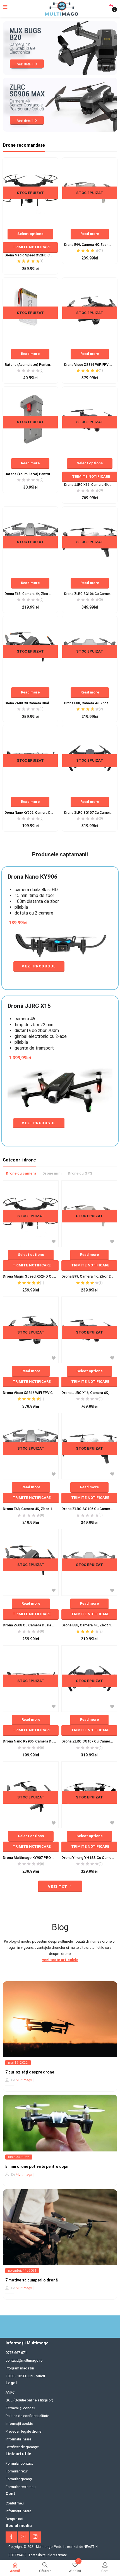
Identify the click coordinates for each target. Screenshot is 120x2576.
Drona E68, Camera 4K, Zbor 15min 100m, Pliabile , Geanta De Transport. (30, 594)
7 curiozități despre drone (30, 2072)
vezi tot (58, 1887)
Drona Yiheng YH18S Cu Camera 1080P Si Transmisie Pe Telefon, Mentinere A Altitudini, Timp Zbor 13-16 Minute (89, 1858)
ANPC (10, 2392)
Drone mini (52, 1173)
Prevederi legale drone (23, 2431)
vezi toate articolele (60, 1960)
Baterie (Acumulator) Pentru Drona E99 (30, 474)
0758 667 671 (16, 2353)
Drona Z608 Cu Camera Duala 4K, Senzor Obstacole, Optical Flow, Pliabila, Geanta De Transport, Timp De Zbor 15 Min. (30, 703)
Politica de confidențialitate (27, 2416)
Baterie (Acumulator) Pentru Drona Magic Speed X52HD (30, 365)
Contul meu (15, 2503)
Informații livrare (18, 2439)
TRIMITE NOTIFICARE (32, 247)
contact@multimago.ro (24, 2360)
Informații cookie (19, 2424)
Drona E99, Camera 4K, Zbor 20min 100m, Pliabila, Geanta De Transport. (90, 245)
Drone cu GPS (80, 1173)
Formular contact (19, 2463)
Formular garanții (19, 2479)
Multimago (24, 2080)
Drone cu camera (21, 1173)
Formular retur (17, 2471)
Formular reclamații (21, 2487)
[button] (111, 7)
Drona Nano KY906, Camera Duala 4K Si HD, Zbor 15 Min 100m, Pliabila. (30, 813)
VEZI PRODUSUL (39, 966)
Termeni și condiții (20, 2408)
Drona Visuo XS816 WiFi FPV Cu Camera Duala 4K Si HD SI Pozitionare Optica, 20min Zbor (90, 365)
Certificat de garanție (22, 2447)
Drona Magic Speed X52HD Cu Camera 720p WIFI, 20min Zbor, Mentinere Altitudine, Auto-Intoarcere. (30, 255)
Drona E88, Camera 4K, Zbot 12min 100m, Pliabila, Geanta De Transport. (90, 703)
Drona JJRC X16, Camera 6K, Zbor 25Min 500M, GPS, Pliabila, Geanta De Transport (90, 485)
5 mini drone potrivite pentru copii (37, 2166)
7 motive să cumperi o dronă (32, 2280)
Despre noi (14, 2519)
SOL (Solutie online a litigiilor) (29, 2400)
